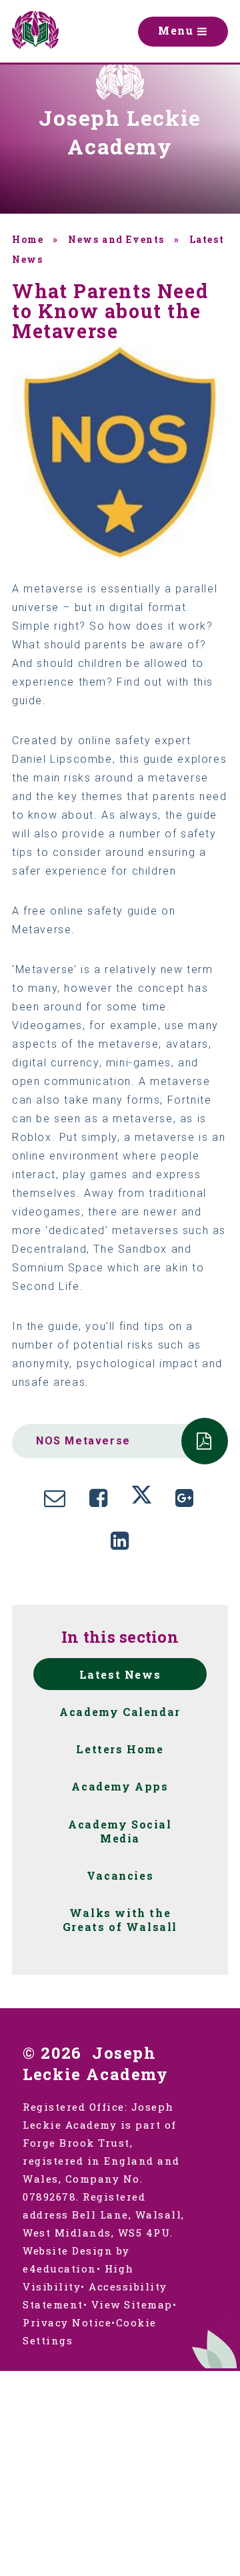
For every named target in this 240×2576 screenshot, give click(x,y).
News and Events (116, 239)
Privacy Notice (67, 2322)
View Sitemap (132, 2304)
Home (28, 239)
